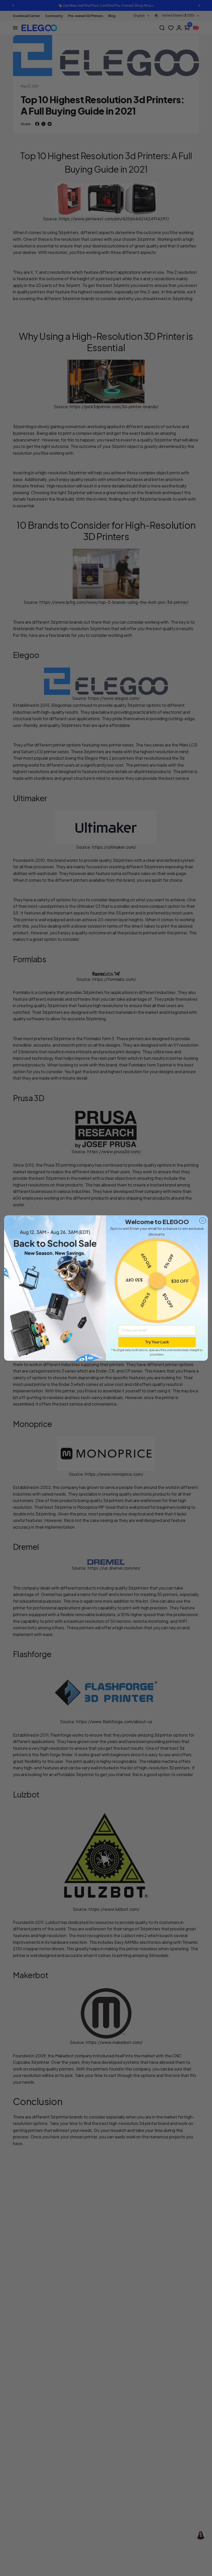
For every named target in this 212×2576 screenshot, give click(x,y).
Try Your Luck (157, 1342)
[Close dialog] (203, 1221)
